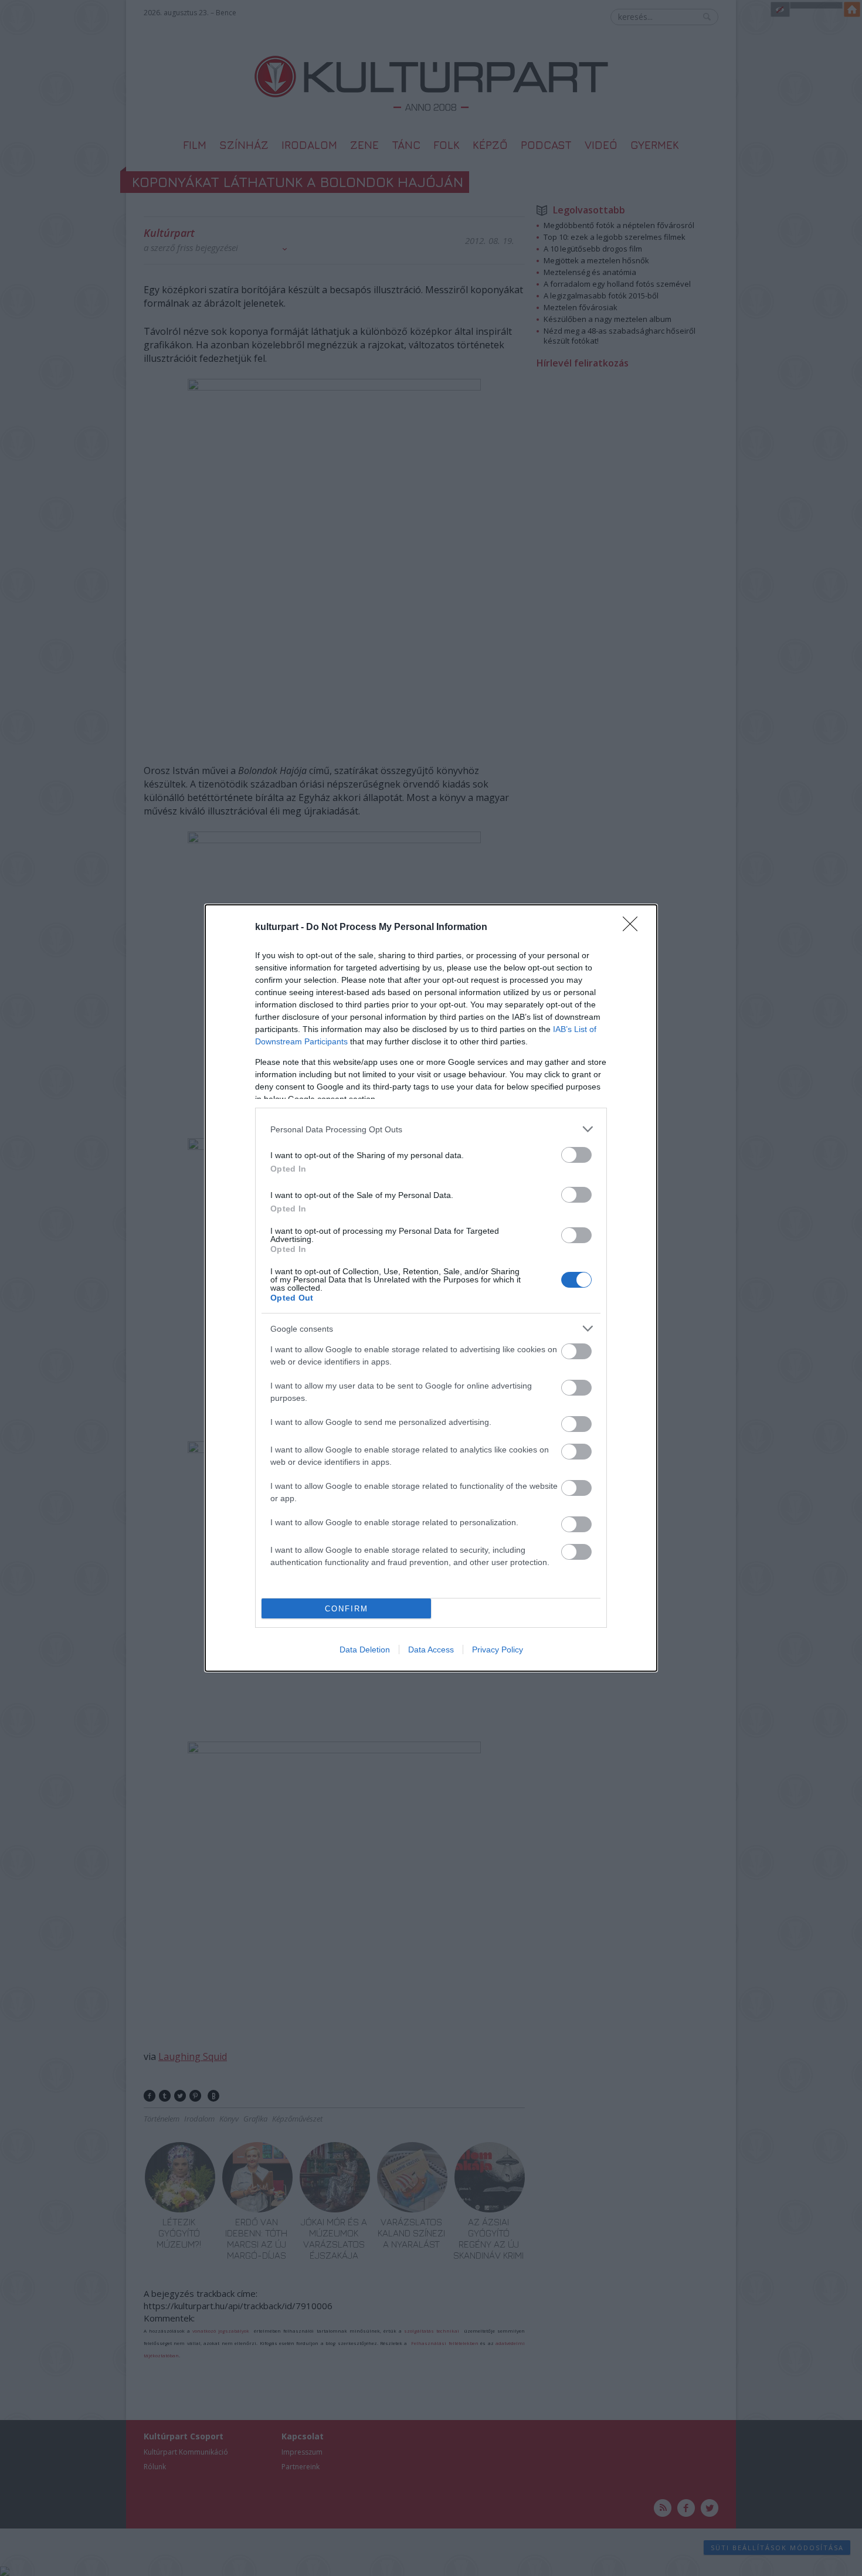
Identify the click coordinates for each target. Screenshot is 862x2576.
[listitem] (431, 1129)
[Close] (634, 928)
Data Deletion (365, 1650)
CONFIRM (347, 1609)
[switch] (576, 1155)
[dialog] (431, 1288)
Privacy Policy (498, 1650)
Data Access (431, 1650)
